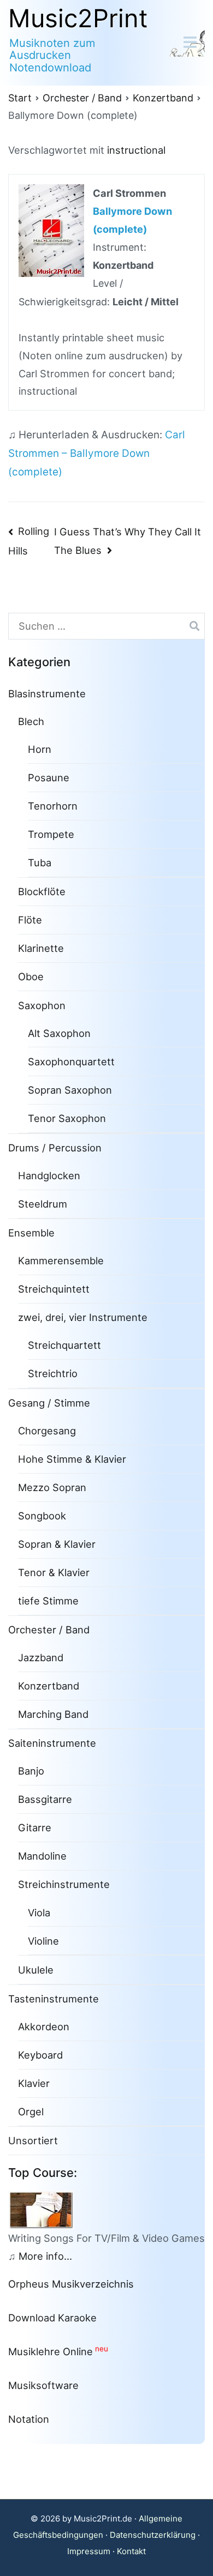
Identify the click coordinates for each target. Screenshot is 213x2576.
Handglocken (49, 1175)
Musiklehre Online (51, 2351)
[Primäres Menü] (190, 43)
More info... (45, 2256)
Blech (31, 721)
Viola (39, 1913)
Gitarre (35, 1827)
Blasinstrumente (47, 693)
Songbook (42, 1516)
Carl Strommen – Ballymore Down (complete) (97, 453)
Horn (40, 749)
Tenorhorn (53, 806)
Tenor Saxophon (67, 1118)
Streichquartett (64, 1345)
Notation (29, 2419)
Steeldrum (43, 1204)
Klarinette (41, 948)
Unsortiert (33, 2140)
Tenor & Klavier (54, 1572)
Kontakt (131, 2551)
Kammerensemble (61, 1260)
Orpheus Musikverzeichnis (71, 2284)
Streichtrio (53, 1373)
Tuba (40, 862)
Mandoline (42, 1856)
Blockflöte (42, 891)
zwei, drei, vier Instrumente (83, 1317)
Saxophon (42, 1005)
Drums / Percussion (55, 1148)
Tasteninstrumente (54, 1999)
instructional (136, 150)
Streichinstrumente (64, 1884)
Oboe (31, 976)
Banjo (31, 1771)
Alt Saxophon (59, 1033)
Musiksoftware (43, 2385)
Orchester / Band (49, 1630)
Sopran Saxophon (70, 1090)
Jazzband (41, 1657)
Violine (43, 1941)
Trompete (51, 834)
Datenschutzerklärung (153, 2535)
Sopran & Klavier (57, 1544)
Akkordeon (44, 2026)
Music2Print (78, 18)
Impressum (89, 2551)
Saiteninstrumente (52, 1743)
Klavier (34, 2083)
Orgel (31, 2112)
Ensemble (31, 1233)
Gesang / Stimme (49, 1403)
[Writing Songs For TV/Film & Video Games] (45, 2209)
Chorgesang (47, 1431)
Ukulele (36, 1970)
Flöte (30, 920)
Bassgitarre (45, 1799)
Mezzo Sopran (52, 1487)
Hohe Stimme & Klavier (72, 1459)
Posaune (49, 777)
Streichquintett (54, 1289)
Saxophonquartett (71, 1061)
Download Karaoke (52, 2318)
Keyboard (40, 2055)
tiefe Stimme (48, 1601)
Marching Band (53, 1714)
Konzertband (49, 1686)
